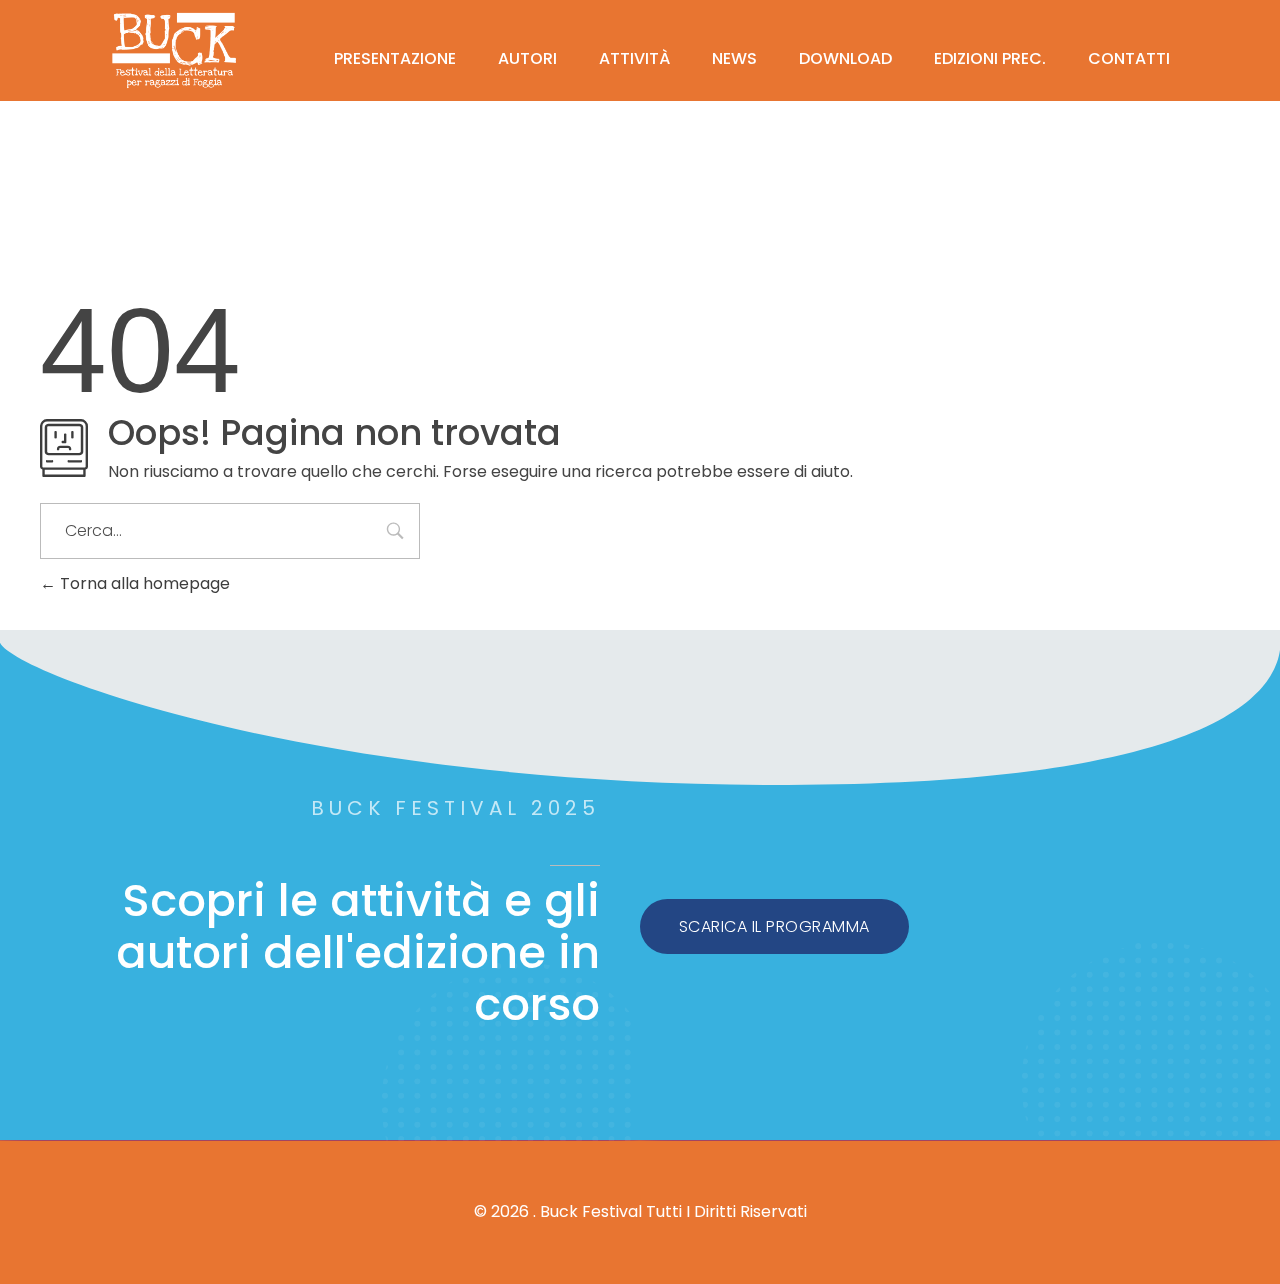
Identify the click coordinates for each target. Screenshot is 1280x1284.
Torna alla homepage (143, 583)
